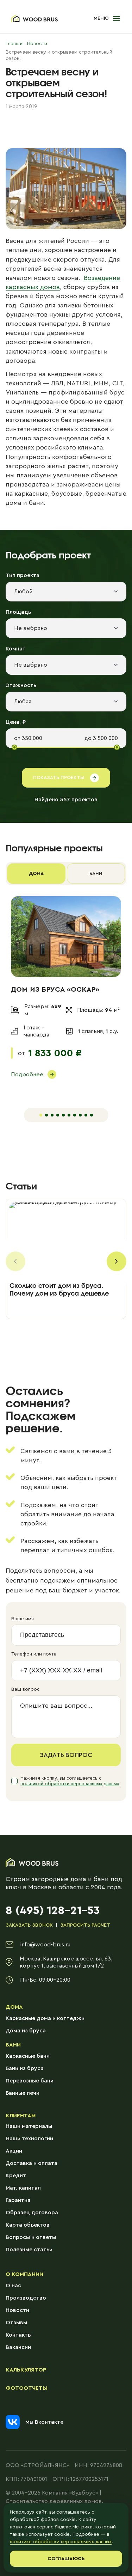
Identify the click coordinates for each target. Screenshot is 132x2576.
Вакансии (18, 2347)
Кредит (16, 2176)
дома (36, 874)
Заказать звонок (29, 1925)
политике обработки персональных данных (61, 2542)
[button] (107, 19)
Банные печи (23, 2093)
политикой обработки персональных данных (70, 1784)
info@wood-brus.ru (45, 1945)
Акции (14, 2151)
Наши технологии (29, 2138)
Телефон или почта (34, 1654)
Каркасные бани (28, 2056)
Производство (26, 2298)
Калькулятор (26, 2370)
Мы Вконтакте (44, 2422)
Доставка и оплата (32, 2163)
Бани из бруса (25, 2068)
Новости (17, 2310)
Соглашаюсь (66, 2559)
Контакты (19, 2335)
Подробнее (27, 1075)
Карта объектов (28, 2225)
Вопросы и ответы (31, 2237)
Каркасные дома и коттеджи (45, 2018)
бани (96, 874)
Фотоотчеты (27, 2388)
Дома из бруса (26, 2031)
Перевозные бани (30, 2081)
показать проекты (59, 778)
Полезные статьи (29, 2250)
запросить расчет (85, 1925)
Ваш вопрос (26, 1689)
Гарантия (18, 2200)
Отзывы (16, 2323)
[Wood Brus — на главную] (34, 19)
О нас (13, 2286)
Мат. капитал (23, 2188)
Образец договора (32, 2213)
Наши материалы (29, 2126)
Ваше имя (23, 1619)
